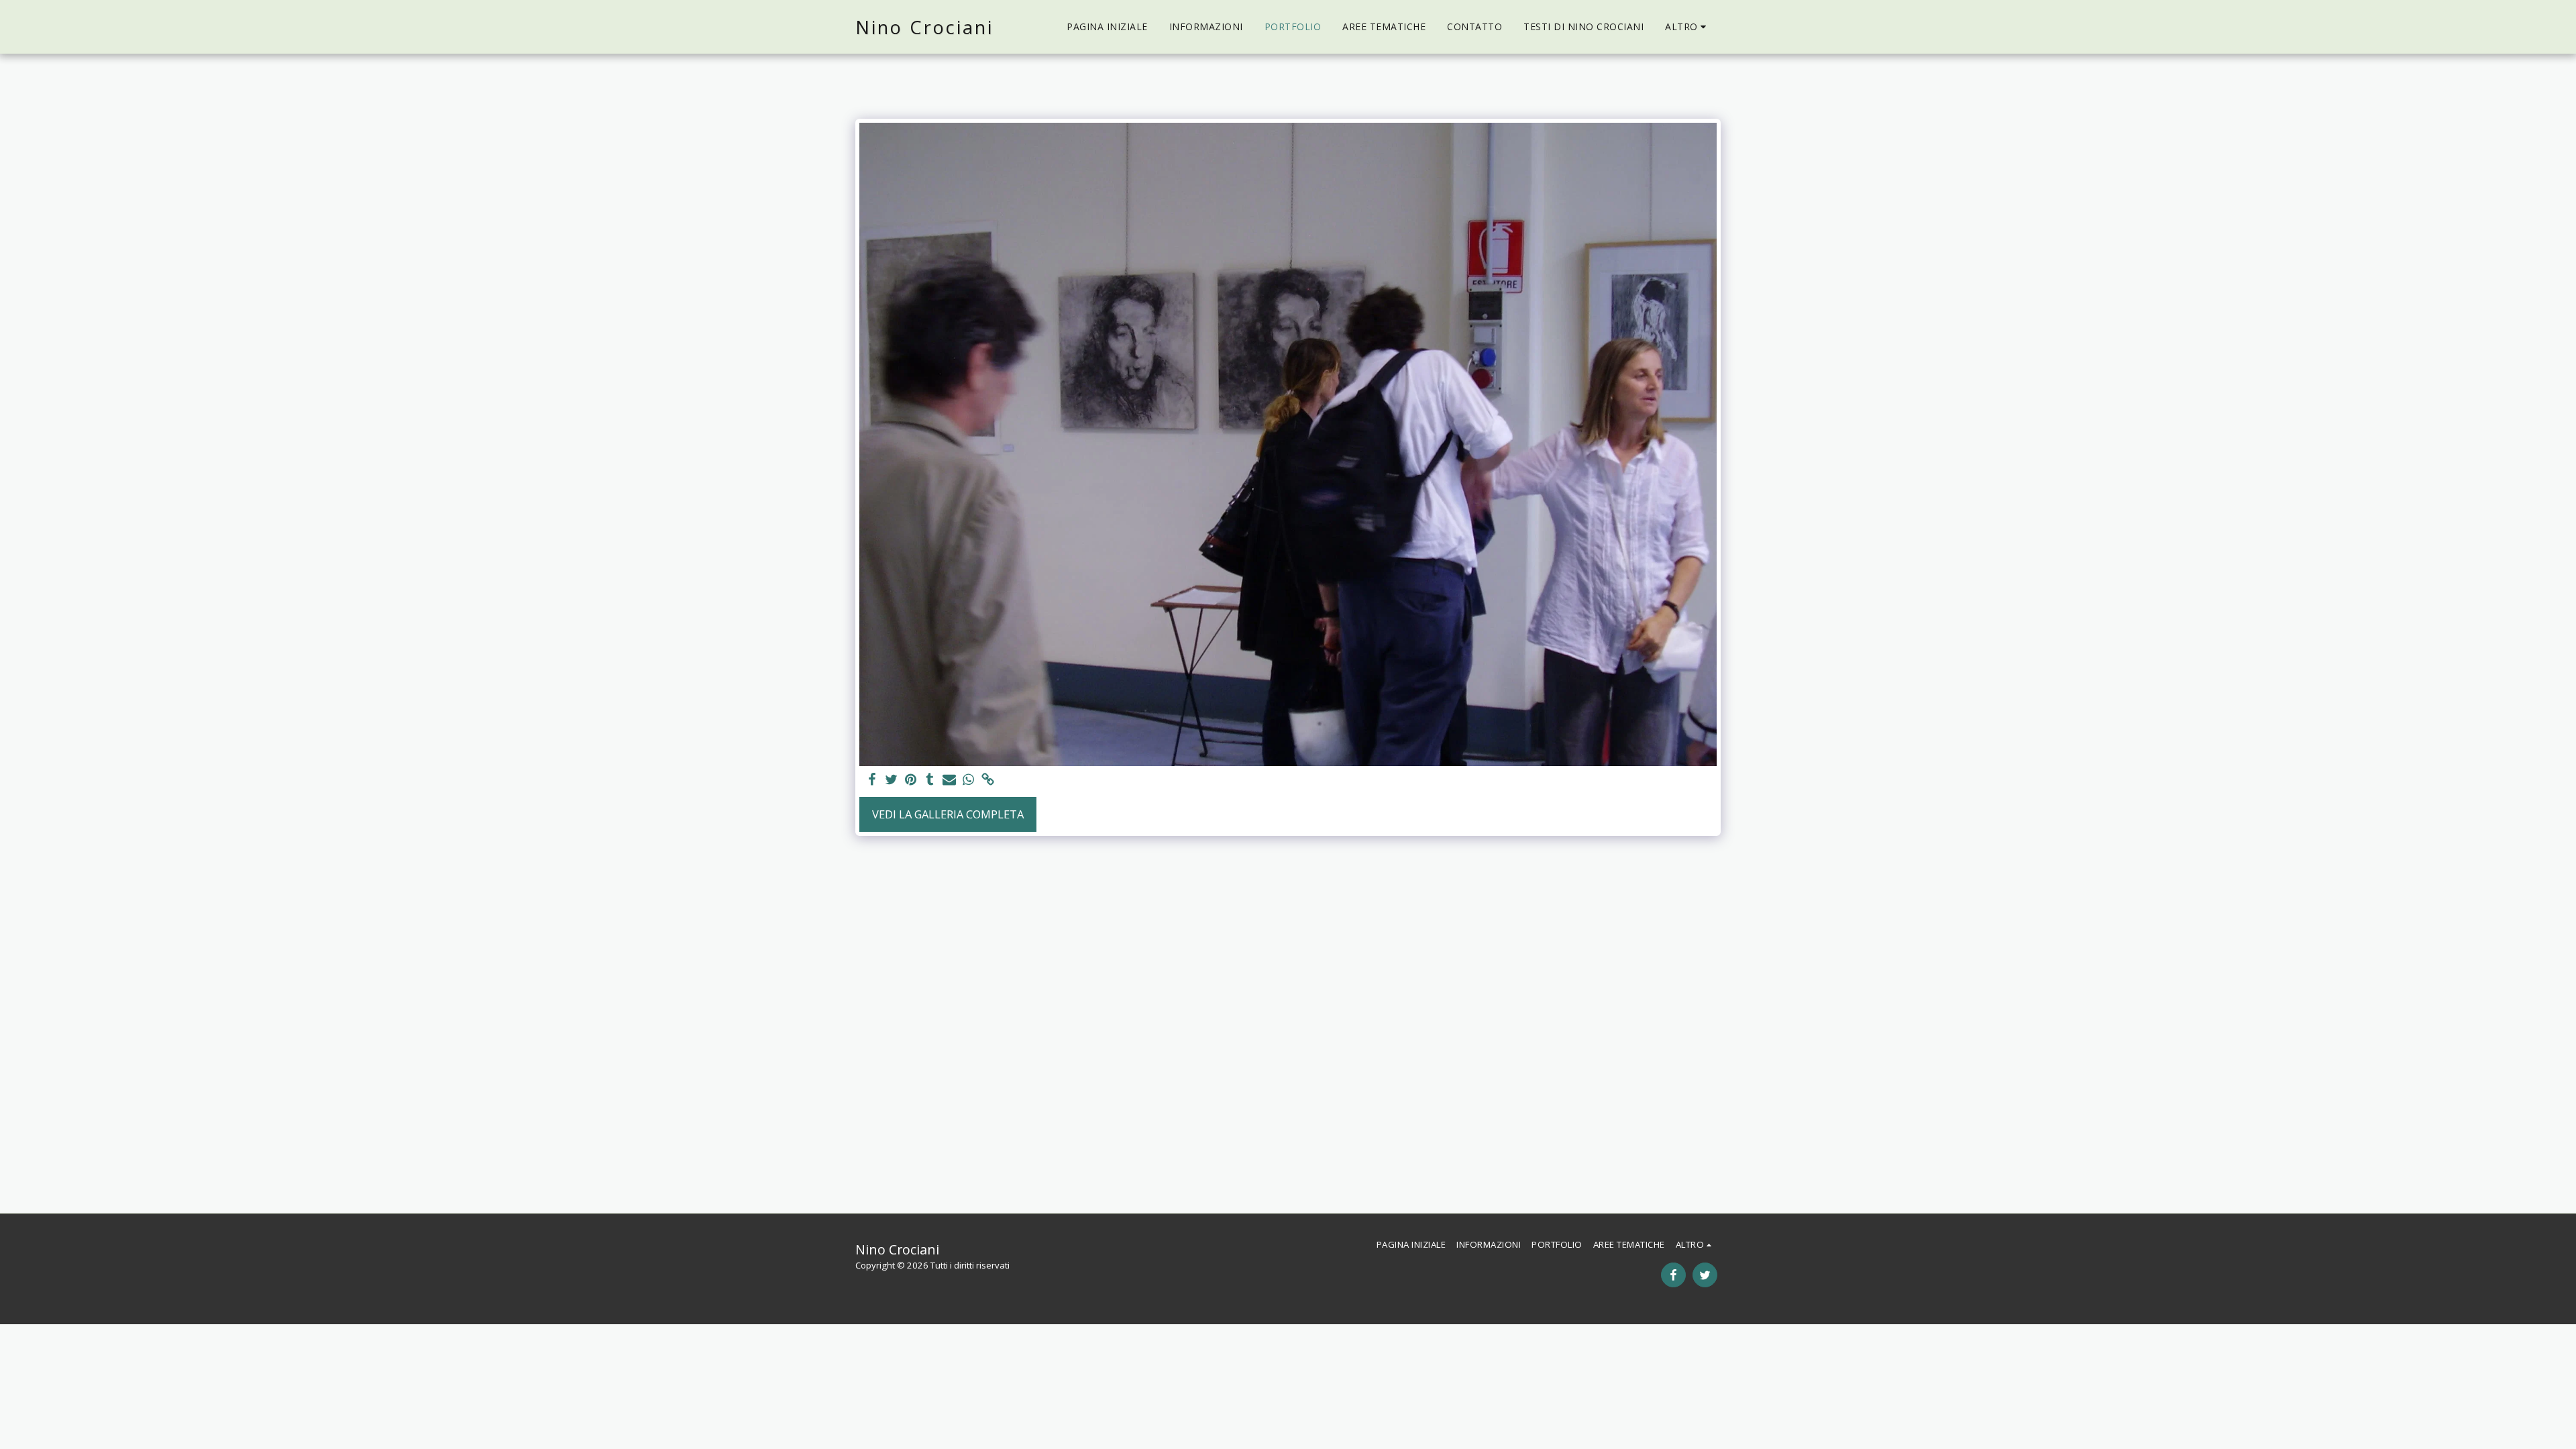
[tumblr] (930, 780)
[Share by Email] (950, 780)
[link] (988, 780)
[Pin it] (911, 780)
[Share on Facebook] (872, 780)
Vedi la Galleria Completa (948, 814)
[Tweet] (891, 780)
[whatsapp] (969, 780)
